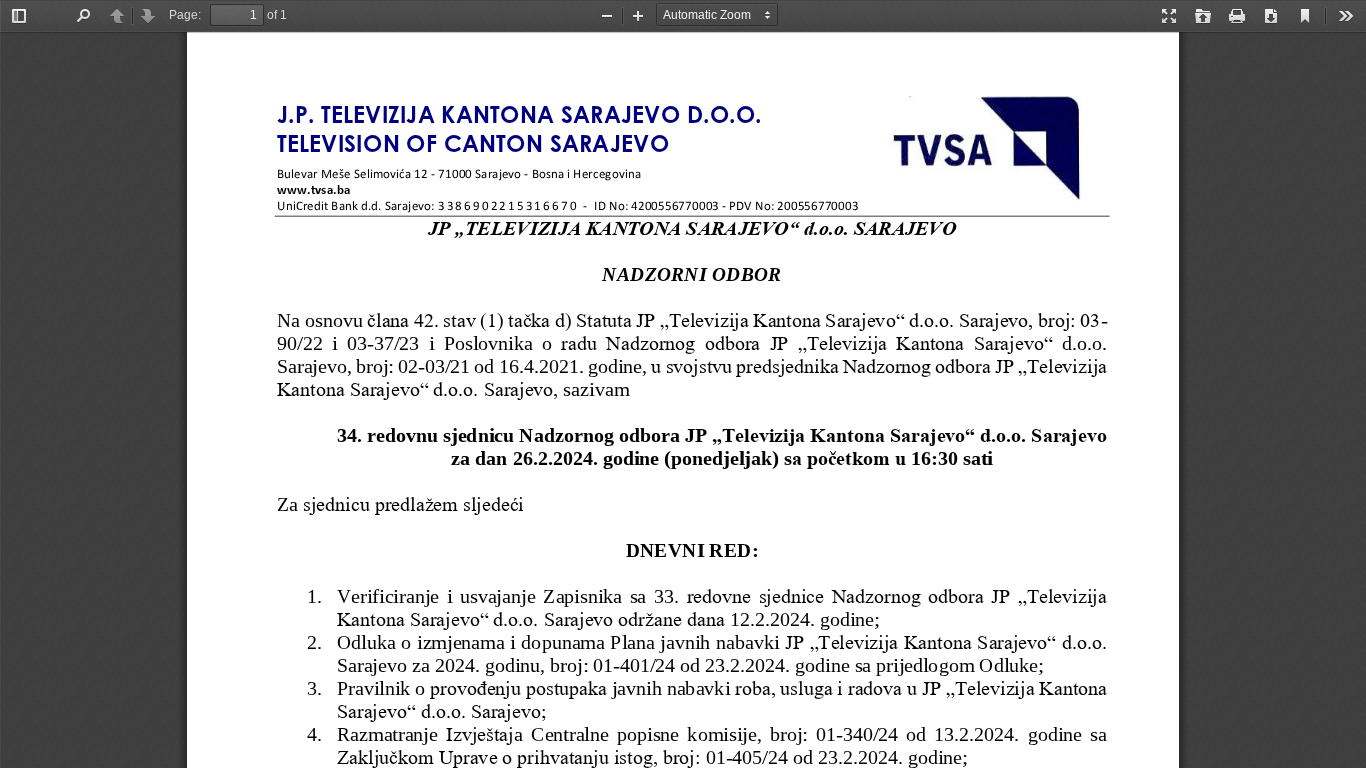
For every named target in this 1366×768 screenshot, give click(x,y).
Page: (185, 15)
